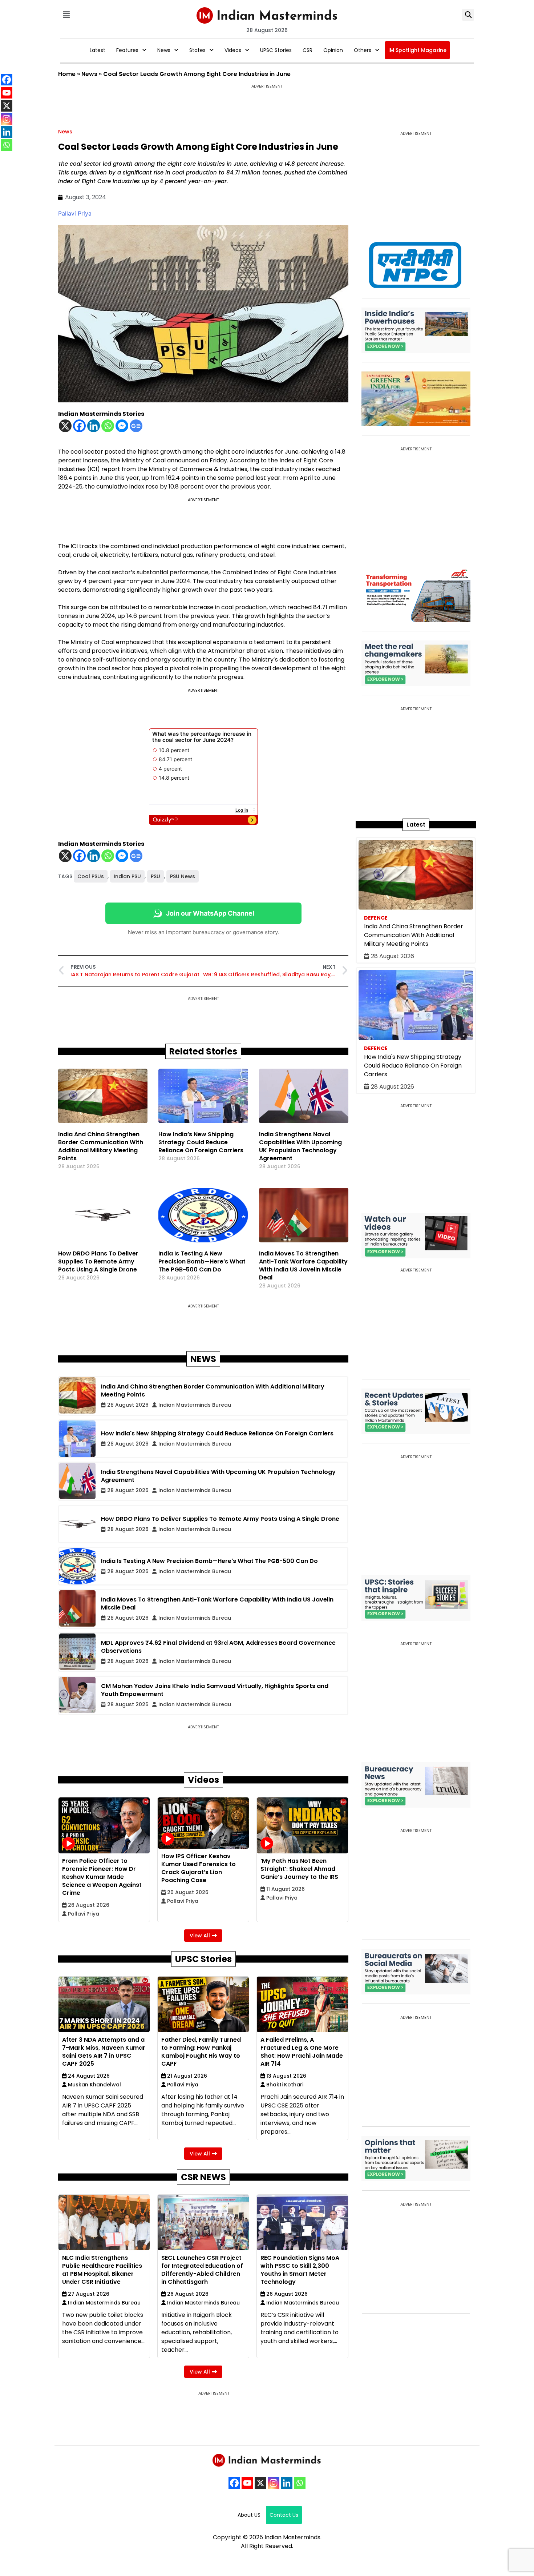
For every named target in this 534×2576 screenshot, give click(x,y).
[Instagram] (274, 2483)
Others (363, 50)
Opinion (333, 50)
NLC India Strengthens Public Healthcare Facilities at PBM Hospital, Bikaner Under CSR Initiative (102, 2270)
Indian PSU (127, 876)
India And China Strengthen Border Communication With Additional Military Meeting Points (101, 1146)
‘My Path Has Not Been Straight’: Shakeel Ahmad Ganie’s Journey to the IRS (299, 1869)
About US (249, 2515)
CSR (308, 50)
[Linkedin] (94, 426)
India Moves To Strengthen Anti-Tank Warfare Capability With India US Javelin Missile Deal (303, 1265)
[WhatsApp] (300, 2483)
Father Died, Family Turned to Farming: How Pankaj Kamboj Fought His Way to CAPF (201, 2052)
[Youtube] (247, 2483)
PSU (155, 876)
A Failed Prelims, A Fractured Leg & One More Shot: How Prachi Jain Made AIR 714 (302, 2052)
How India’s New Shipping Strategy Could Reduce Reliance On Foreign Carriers (201, 1142)
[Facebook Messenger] (122, 426)
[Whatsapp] (108, 426)
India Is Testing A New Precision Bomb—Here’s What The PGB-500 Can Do (202, 1261)
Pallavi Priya (75, 213)
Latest (98, 50)
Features (127, 50)
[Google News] (136, 426)
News (164, 50)
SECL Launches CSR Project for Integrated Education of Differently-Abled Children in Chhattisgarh (202, 2270)
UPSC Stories (276, 50)
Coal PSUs (91, 876)
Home (67, 74)
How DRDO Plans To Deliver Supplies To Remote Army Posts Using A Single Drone (98, 1261)
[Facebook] (79, 426)
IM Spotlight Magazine (417, 50)
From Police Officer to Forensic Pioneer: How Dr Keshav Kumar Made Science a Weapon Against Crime (102, 1877)
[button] (66, 15)
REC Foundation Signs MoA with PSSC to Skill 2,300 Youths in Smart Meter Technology (300, 2270)
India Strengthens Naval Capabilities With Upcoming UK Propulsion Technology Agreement (300, 1146)
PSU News (183, 876)
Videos (233, 50)
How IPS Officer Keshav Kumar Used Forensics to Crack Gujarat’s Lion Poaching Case (199, 1868)
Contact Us (284, 2515)
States (197, 50)
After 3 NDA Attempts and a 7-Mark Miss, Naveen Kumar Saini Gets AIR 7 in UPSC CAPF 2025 (104, 2052)
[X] (65, 426)
